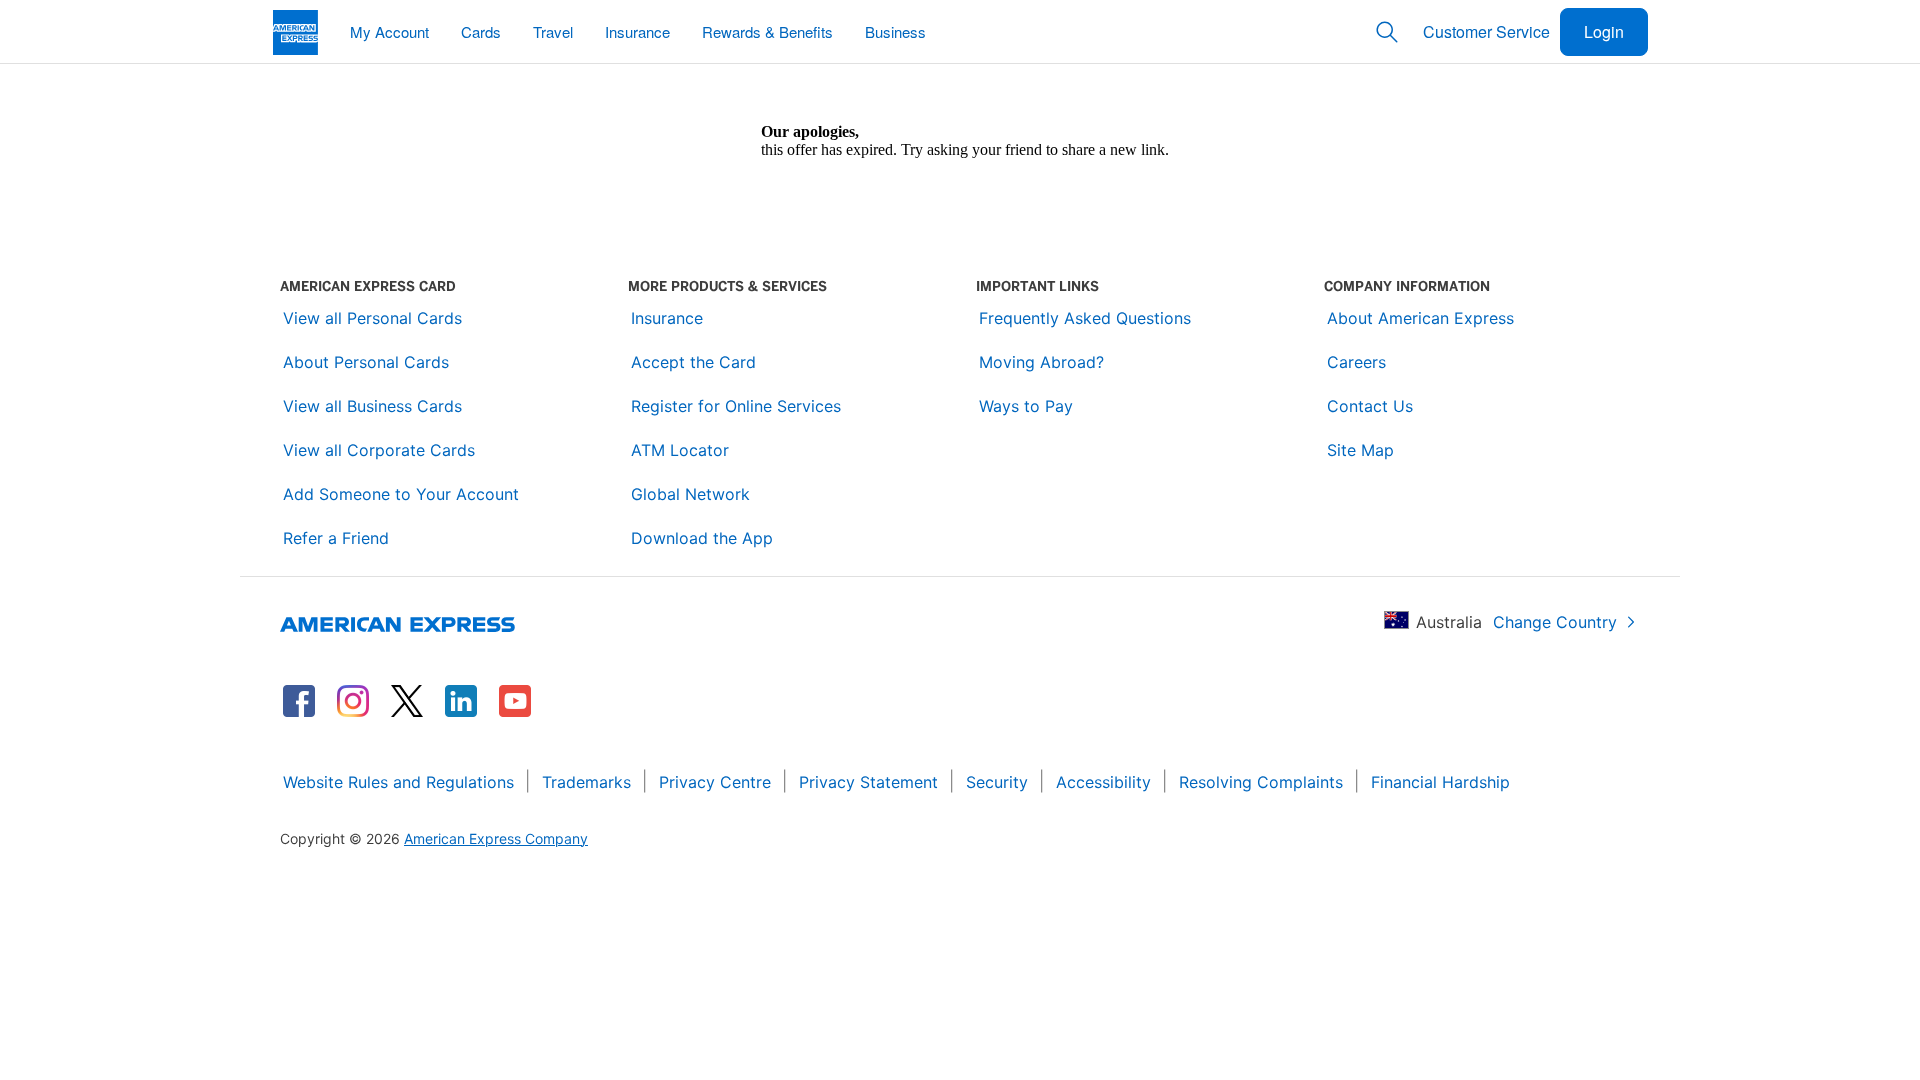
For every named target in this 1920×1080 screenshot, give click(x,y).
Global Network (690, 494)
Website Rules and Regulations (398, 782)
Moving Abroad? (1041, 362)
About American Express (1420, 318)
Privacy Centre (715, 782)
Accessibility (1103, 782)
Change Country (1555, 622)
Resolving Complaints (1261, 782)
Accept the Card (693, 362)
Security (997, 782)
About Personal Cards (366, 362)
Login (1604, 31)
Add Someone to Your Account (401, 494)
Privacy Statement (868, 782)
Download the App (702, 538)
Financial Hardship (1440, 782)
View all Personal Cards (372, 318)
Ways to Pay (1026, 406)
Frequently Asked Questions (1085, 318)
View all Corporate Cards (379, 450)
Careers (1356, 362)
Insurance (667, 318)
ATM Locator (680, 450)
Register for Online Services (736, 406)
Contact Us (1370, 406)
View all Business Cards (372, 406)
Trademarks (586, 782)
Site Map (1360, 450)
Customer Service (1486, 31)
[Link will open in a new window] (299, 701)
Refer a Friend (336, 538)
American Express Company (496, 838)
